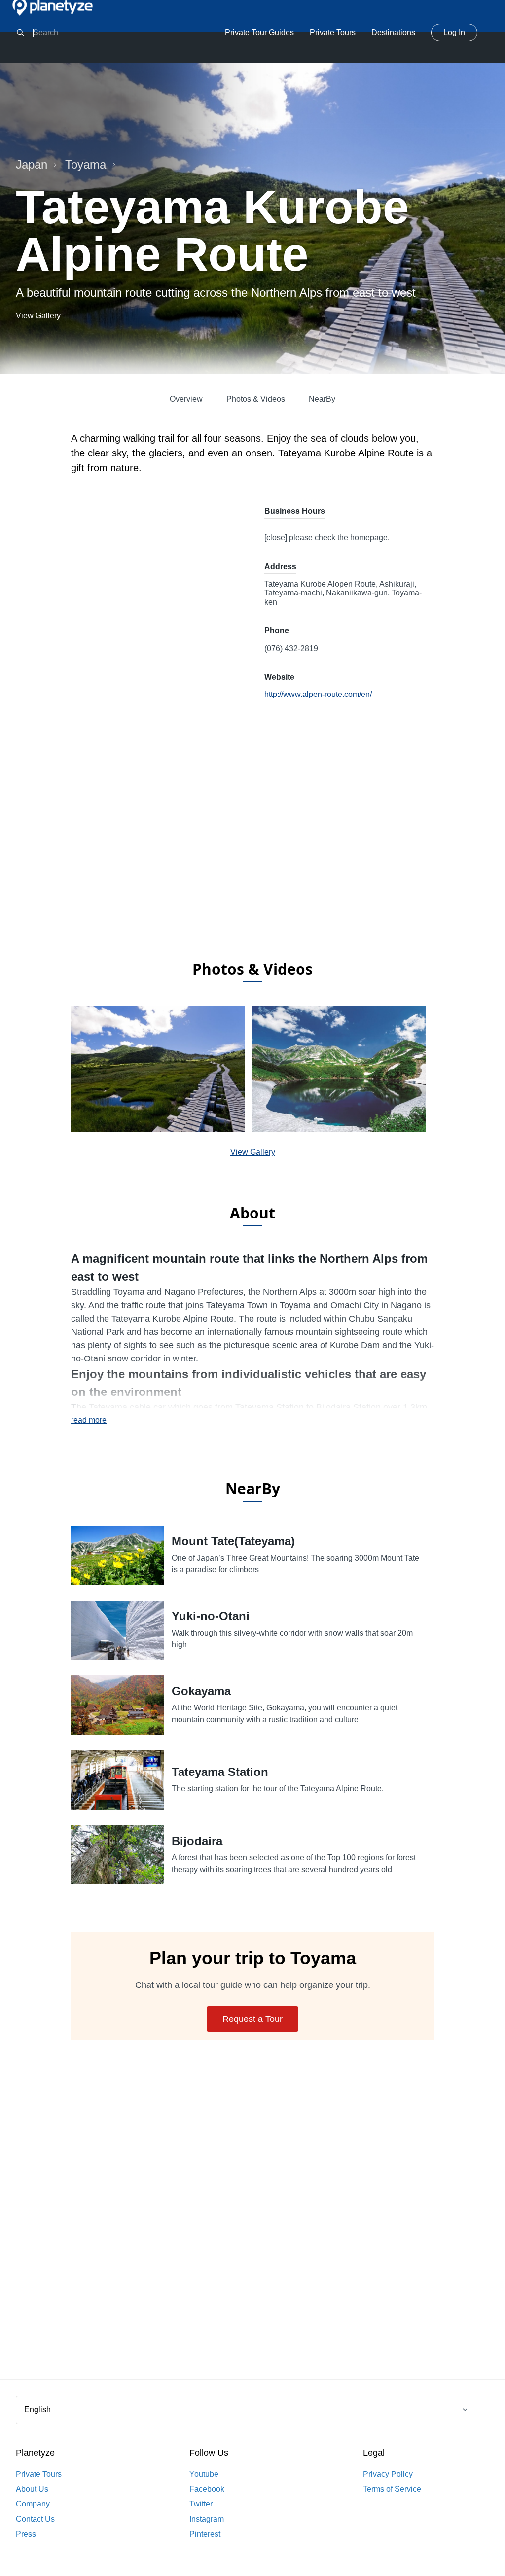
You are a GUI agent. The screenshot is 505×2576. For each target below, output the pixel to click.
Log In (454, 32)
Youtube (204, 2474)
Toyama (86, 164)
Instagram (207, 2519)
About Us (32, 2489)
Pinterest (205, 2534)
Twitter (201, 2504)
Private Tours (333, 32)
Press (26, 2534)
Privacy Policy (388, 2474)
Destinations (393, 32)
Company (33, 2504)
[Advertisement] (252, 872)
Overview (186, 399)
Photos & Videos (256, 399)
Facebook (207, 2489)
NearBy (322, 399)
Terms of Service (392, 2489)
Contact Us (35, 2519)
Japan (32, 164)
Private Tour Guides (259, 32)
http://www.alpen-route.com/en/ (318, 694)
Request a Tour (252, 2019)
